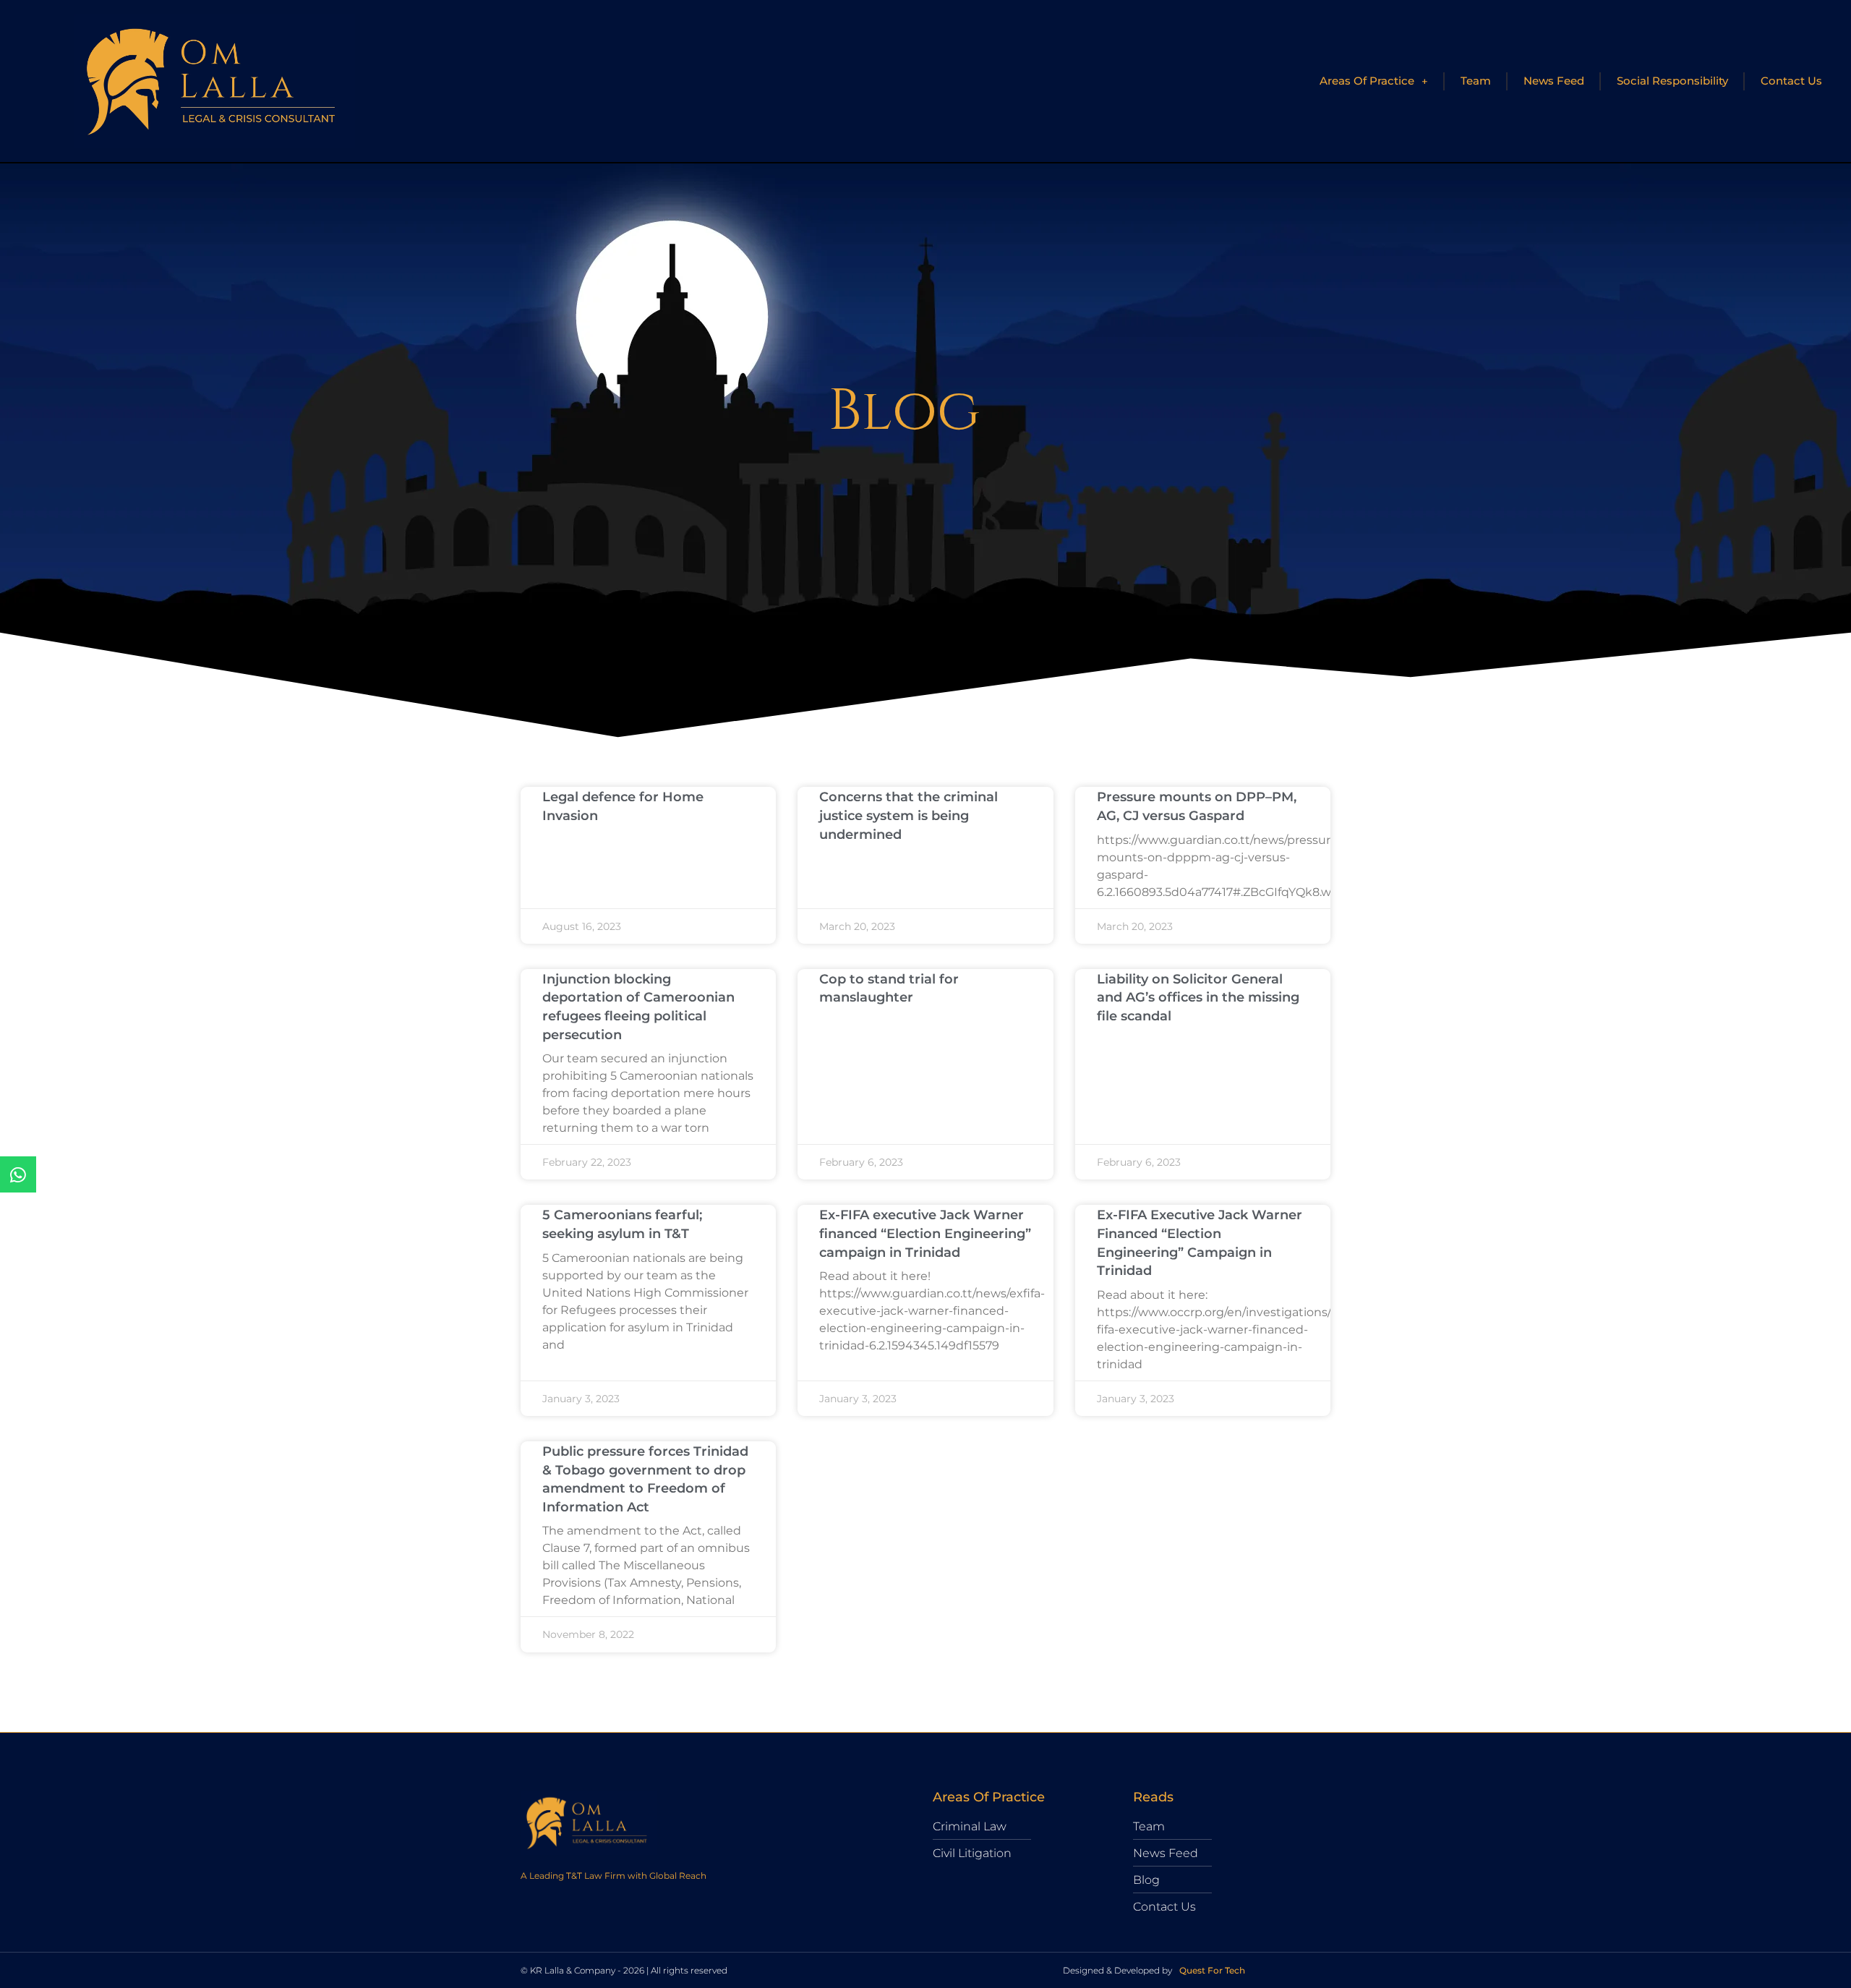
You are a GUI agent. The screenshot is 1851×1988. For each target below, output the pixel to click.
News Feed (1554, 81)
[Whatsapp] (18, 1174)
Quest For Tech (1212, 1970)
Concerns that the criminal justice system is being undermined (909, 815)
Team (1476, 81)
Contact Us (1791, 81)
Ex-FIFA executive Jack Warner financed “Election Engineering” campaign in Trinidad (925, 1233)
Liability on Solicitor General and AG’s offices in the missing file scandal (1198, 998)
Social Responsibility (1672, 81)
